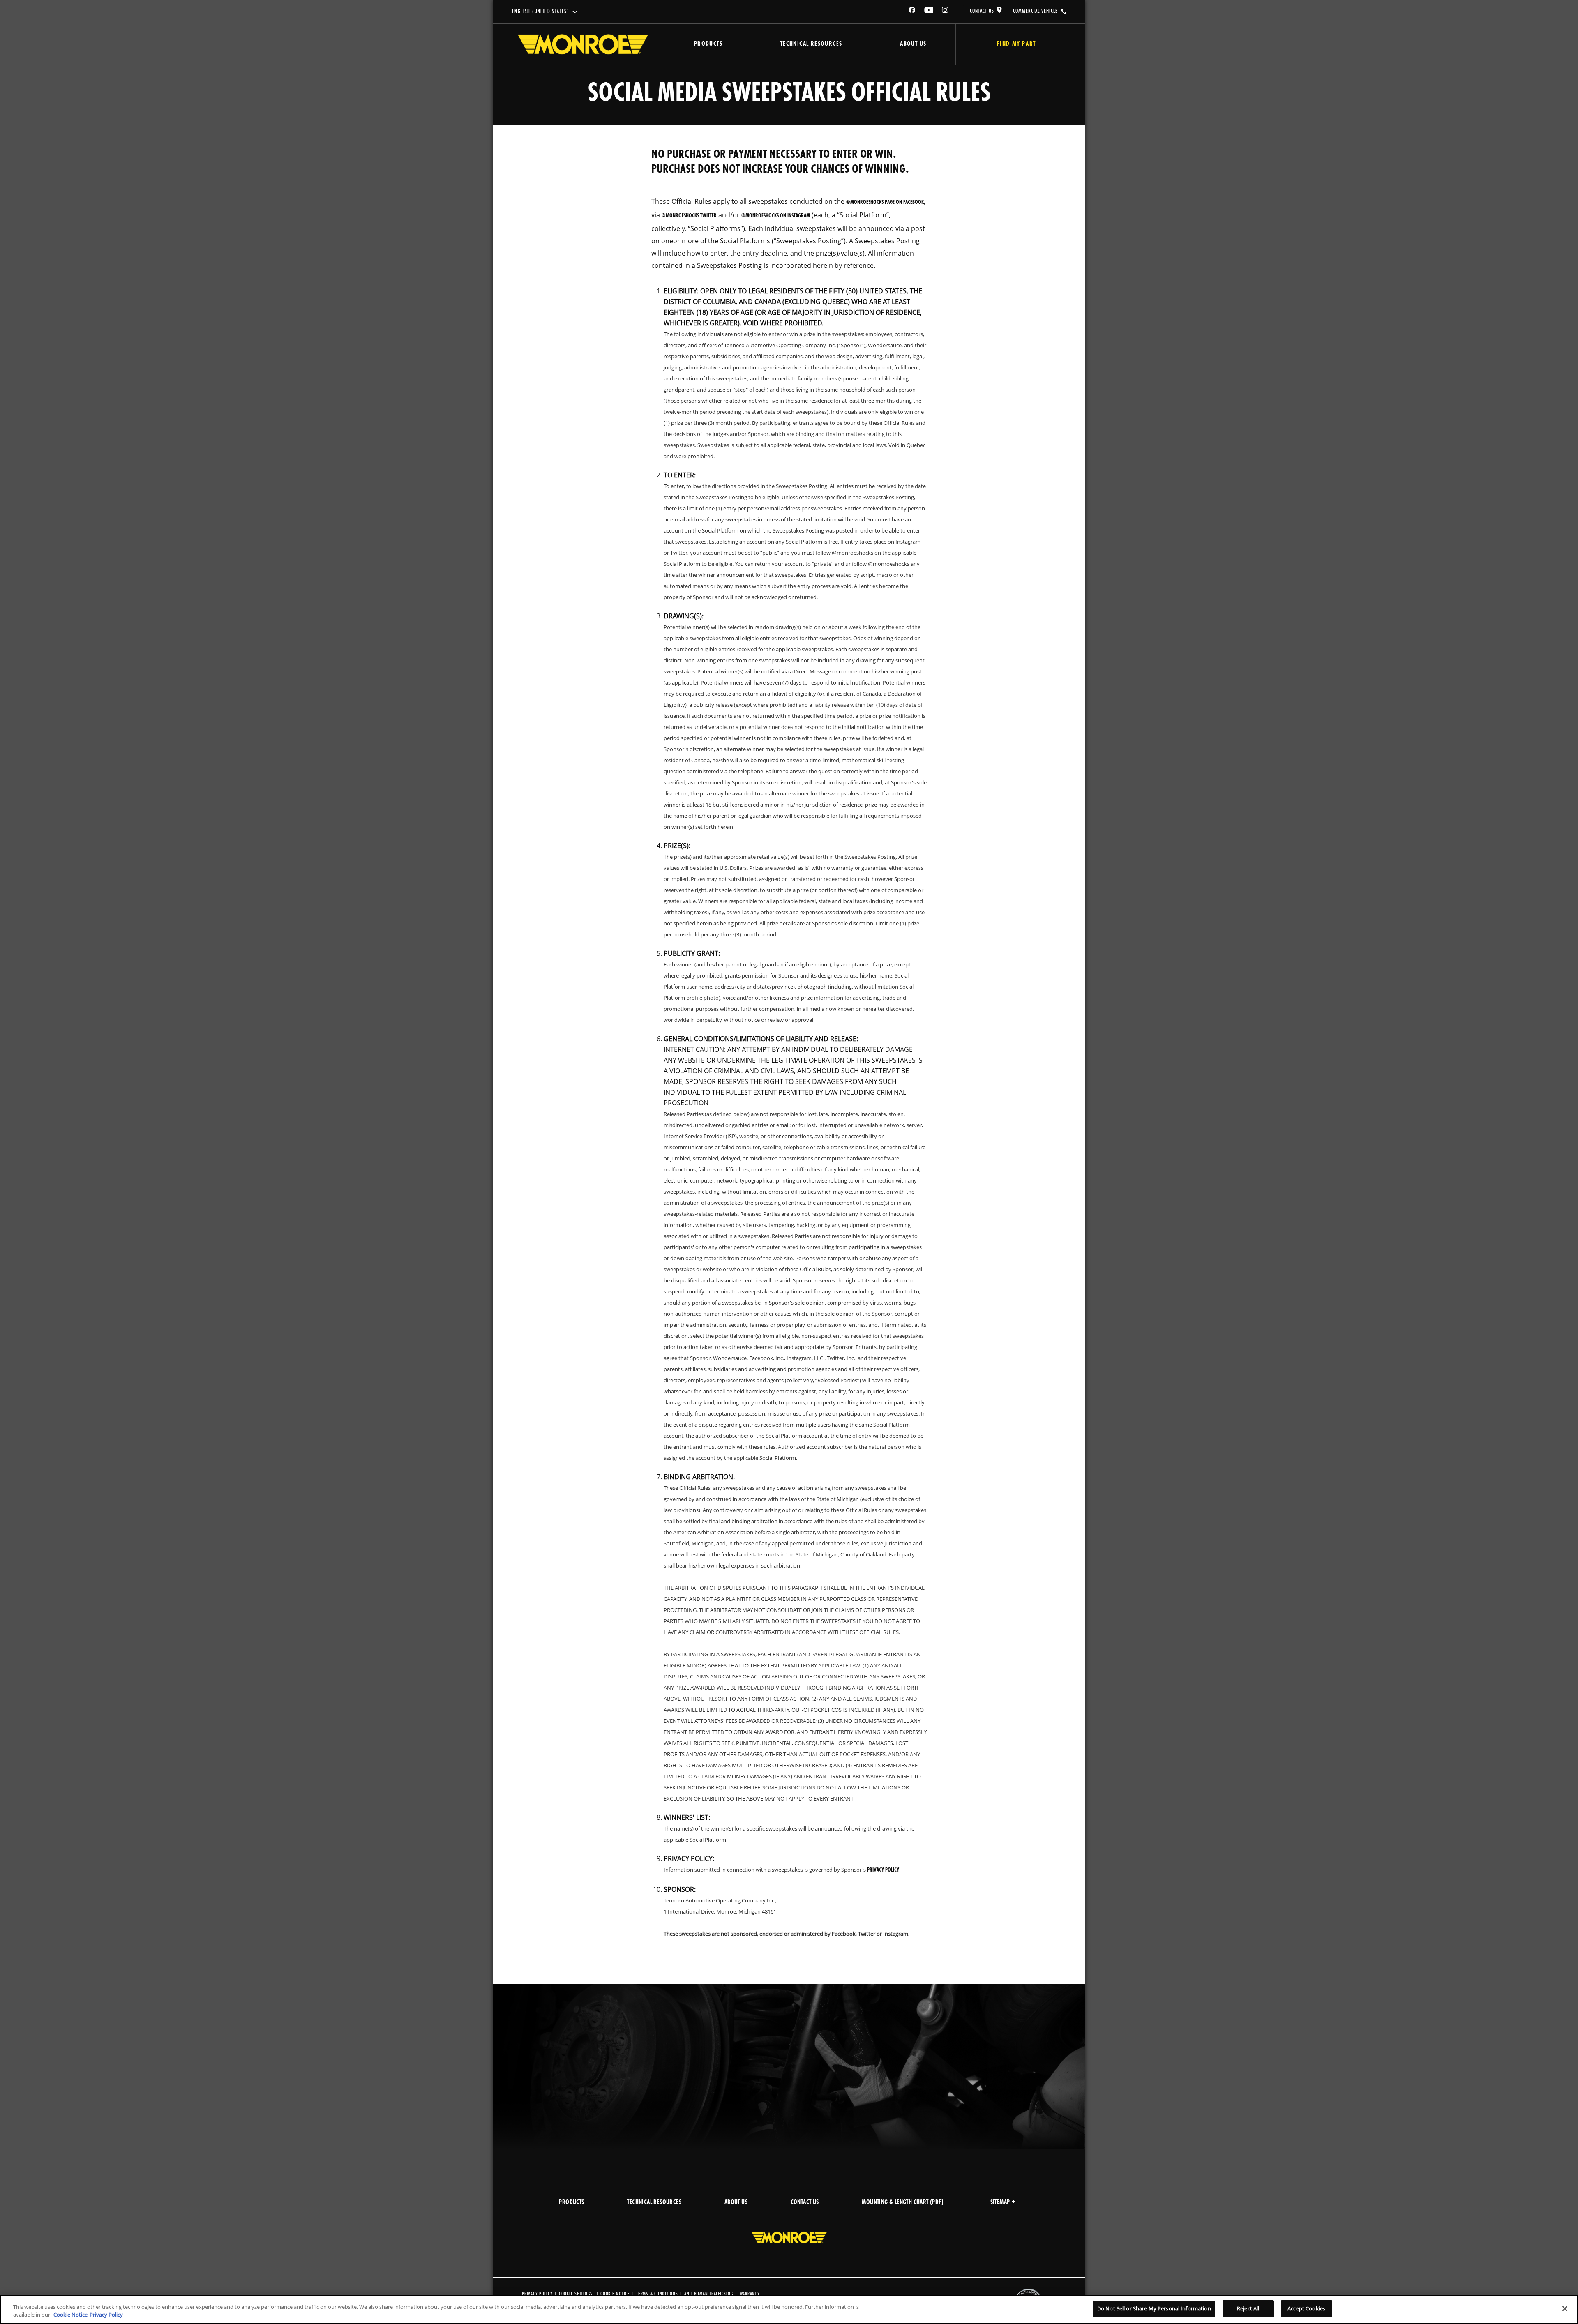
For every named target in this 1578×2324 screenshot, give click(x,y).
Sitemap (1000, 2203)
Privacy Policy (883, 1870)
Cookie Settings (576, 2294)
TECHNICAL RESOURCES (654, 2203)
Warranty (750, 2294)
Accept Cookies (1306, 2308)
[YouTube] (929, 11)
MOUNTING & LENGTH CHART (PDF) (903, 2203)
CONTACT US (982, 11)
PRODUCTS (571, 2203)
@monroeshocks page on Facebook (885, 202)
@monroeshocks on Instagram (776, 216)
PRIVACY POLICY (537, 2294)
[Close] (1565, 2308)
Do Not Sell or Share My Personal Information (1154, 2308)
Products (708, 44)
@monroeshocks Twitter (689, 216)
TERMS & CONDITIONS (657, 2294)
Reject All (1248, 2308)
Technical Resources (811, 44)
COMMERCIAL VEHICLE (1035, 11)
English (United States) (541, 12)
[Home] (583, 44)
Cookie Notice (615, 2294)
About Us (913, 44)
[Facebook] (912, 11)
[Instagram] (946, 11)
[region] (789, 2309)
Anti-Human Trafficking (709, 2294)
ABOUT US (736, 2203)
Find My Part (1016, 44)
